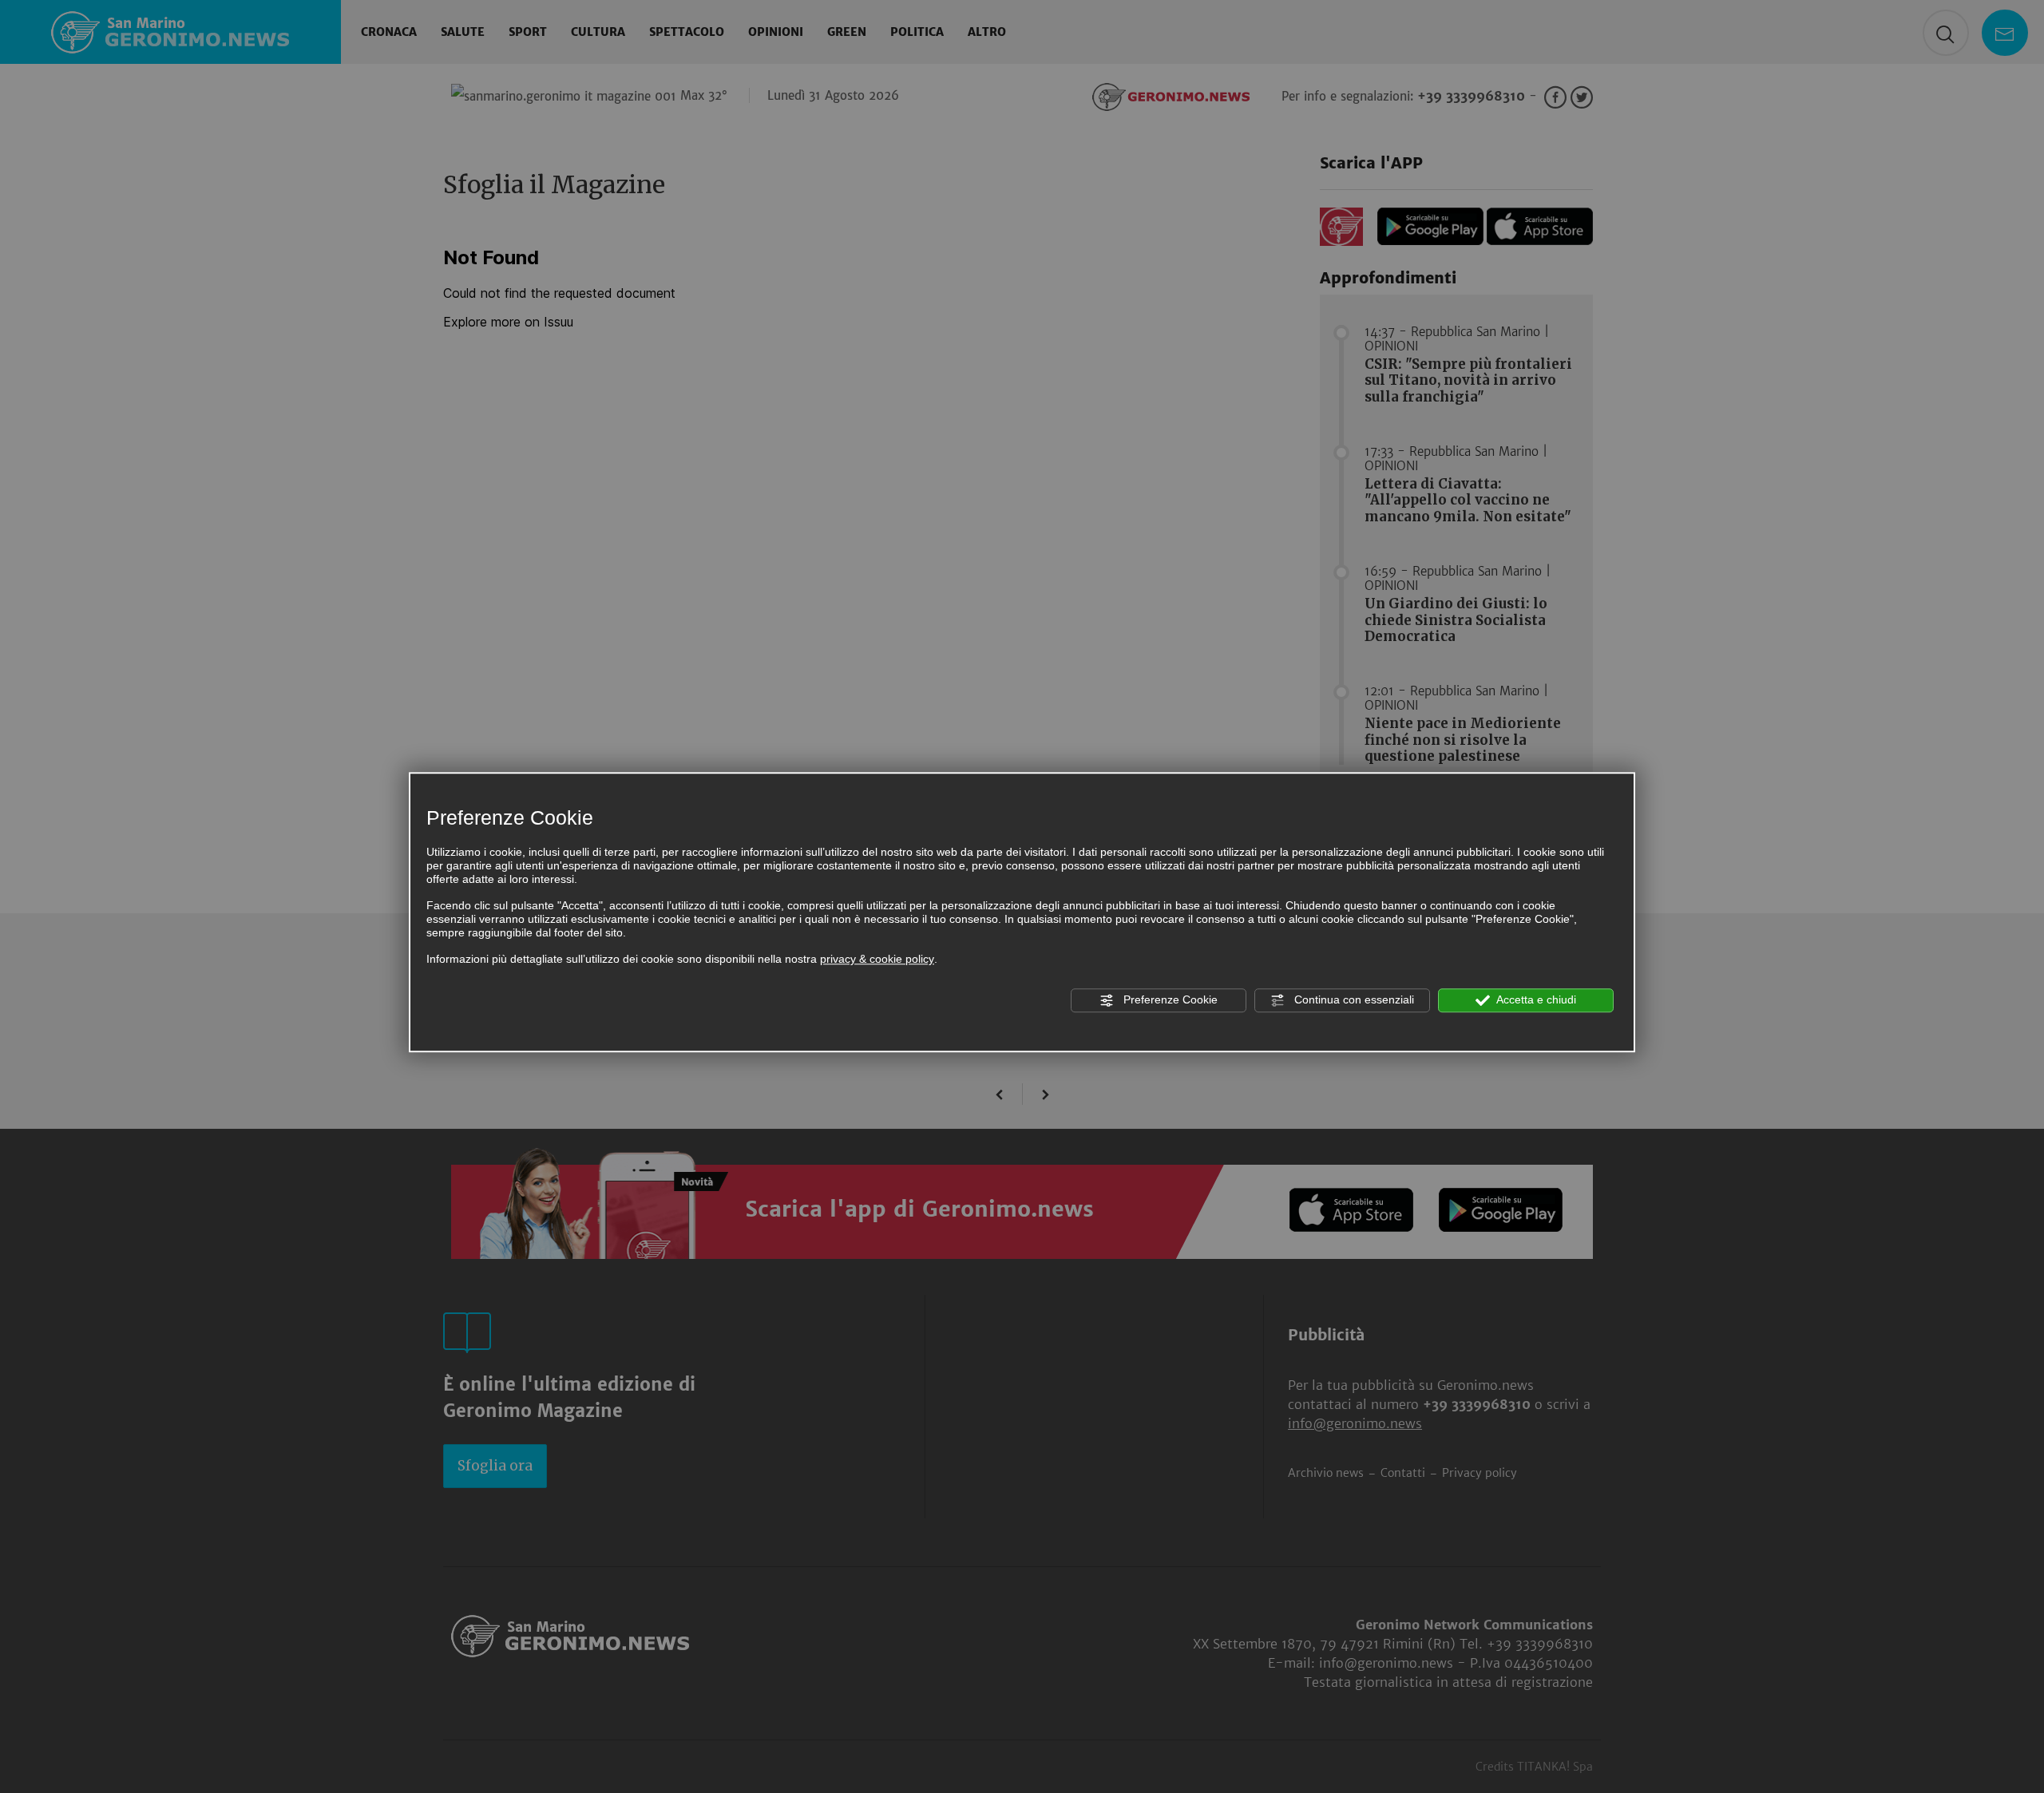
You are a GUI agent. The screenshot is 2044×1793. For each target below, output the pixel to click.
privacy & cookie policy (877, 960)
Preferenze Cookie (1169, 999)
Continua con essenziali (1353, 999)
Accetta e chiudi (1535, 999)
